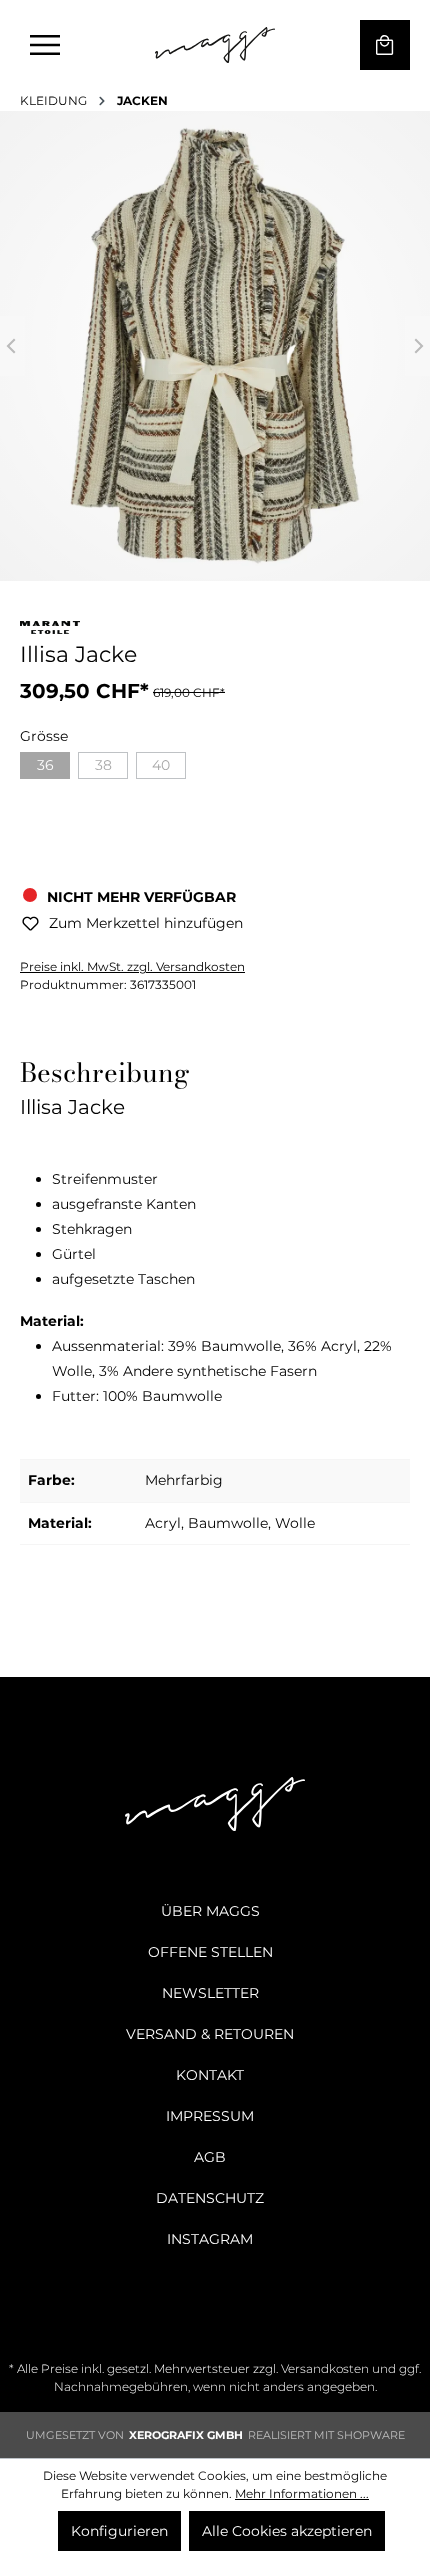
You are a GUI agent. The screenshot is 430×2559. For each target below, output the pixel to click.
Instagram (210, 2239)
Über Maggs (210, 1911)
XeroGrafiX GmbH (186, 2435)
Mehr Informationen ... (302, 2493)
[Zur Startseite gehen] (215, 45)
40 (161, 765)
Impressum (210, 2116)
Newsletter (210, 1993)
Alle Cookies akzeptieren (287, 2531)
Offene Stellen (210, 1952)
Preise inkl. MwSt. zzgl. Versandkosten (132, 966)
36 (45, 765)
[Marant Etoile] (50, 631)
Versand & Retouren (210, 2034)
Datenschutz (210, 2198)
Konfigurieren (119, 2531)
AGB (210, 2157)
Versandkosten (325, 2368)
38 (103, 765)
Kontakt (210, 2075)
